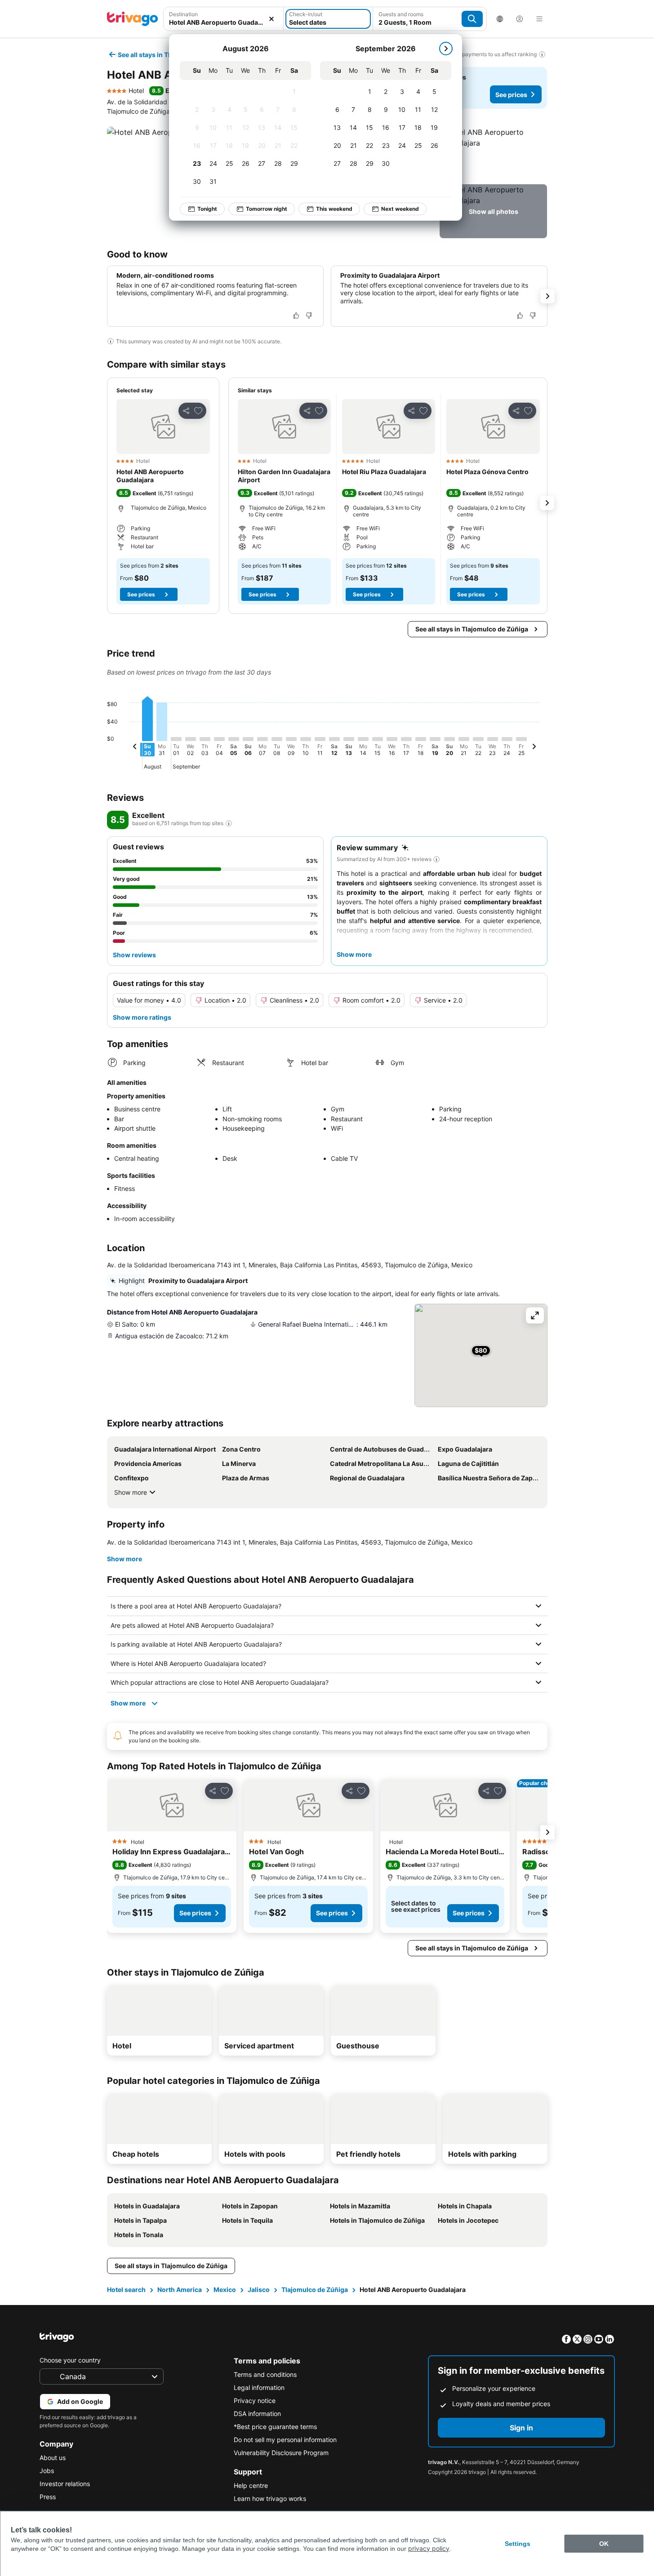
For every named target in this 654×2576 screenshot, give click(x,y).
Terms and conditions (265, 2374)
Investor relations (65, 2484)
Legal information (259, 2387)
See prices (511, 95)
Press (48, 2497)
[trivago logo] (133, 19)
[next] (446, 49)
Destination (183, 14)
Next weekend (400, 209)
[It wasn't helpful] (309, 315)
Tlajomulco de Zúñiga (315, 2290)
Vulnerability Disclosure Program (281, 2453)
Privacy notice (255, 2401)
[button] (224, 19)
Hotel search (126, 2290)
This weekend (334, 209)
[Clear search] (271, 19)
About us (53, 2458)
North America (180, 2290)
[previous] (135, 748)
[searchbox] (224, 22)
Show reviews (134, 955)
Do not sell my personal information (285, 2440)
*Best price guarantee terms (275, 2427)
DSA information (257, 2414)
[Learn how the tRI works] (229, 823)
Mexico (225, 2290)
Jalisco (259, 2290)
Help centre (251, 2485)
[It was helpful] (296, 315)
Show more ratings (142, 1017)
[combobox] (224, 19)
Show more (131, 1492)
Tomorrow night (267, 209)
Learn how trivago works (270, 2498)
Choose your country (70, 2360)
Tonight (207, 209)
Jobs (47, 2471)
